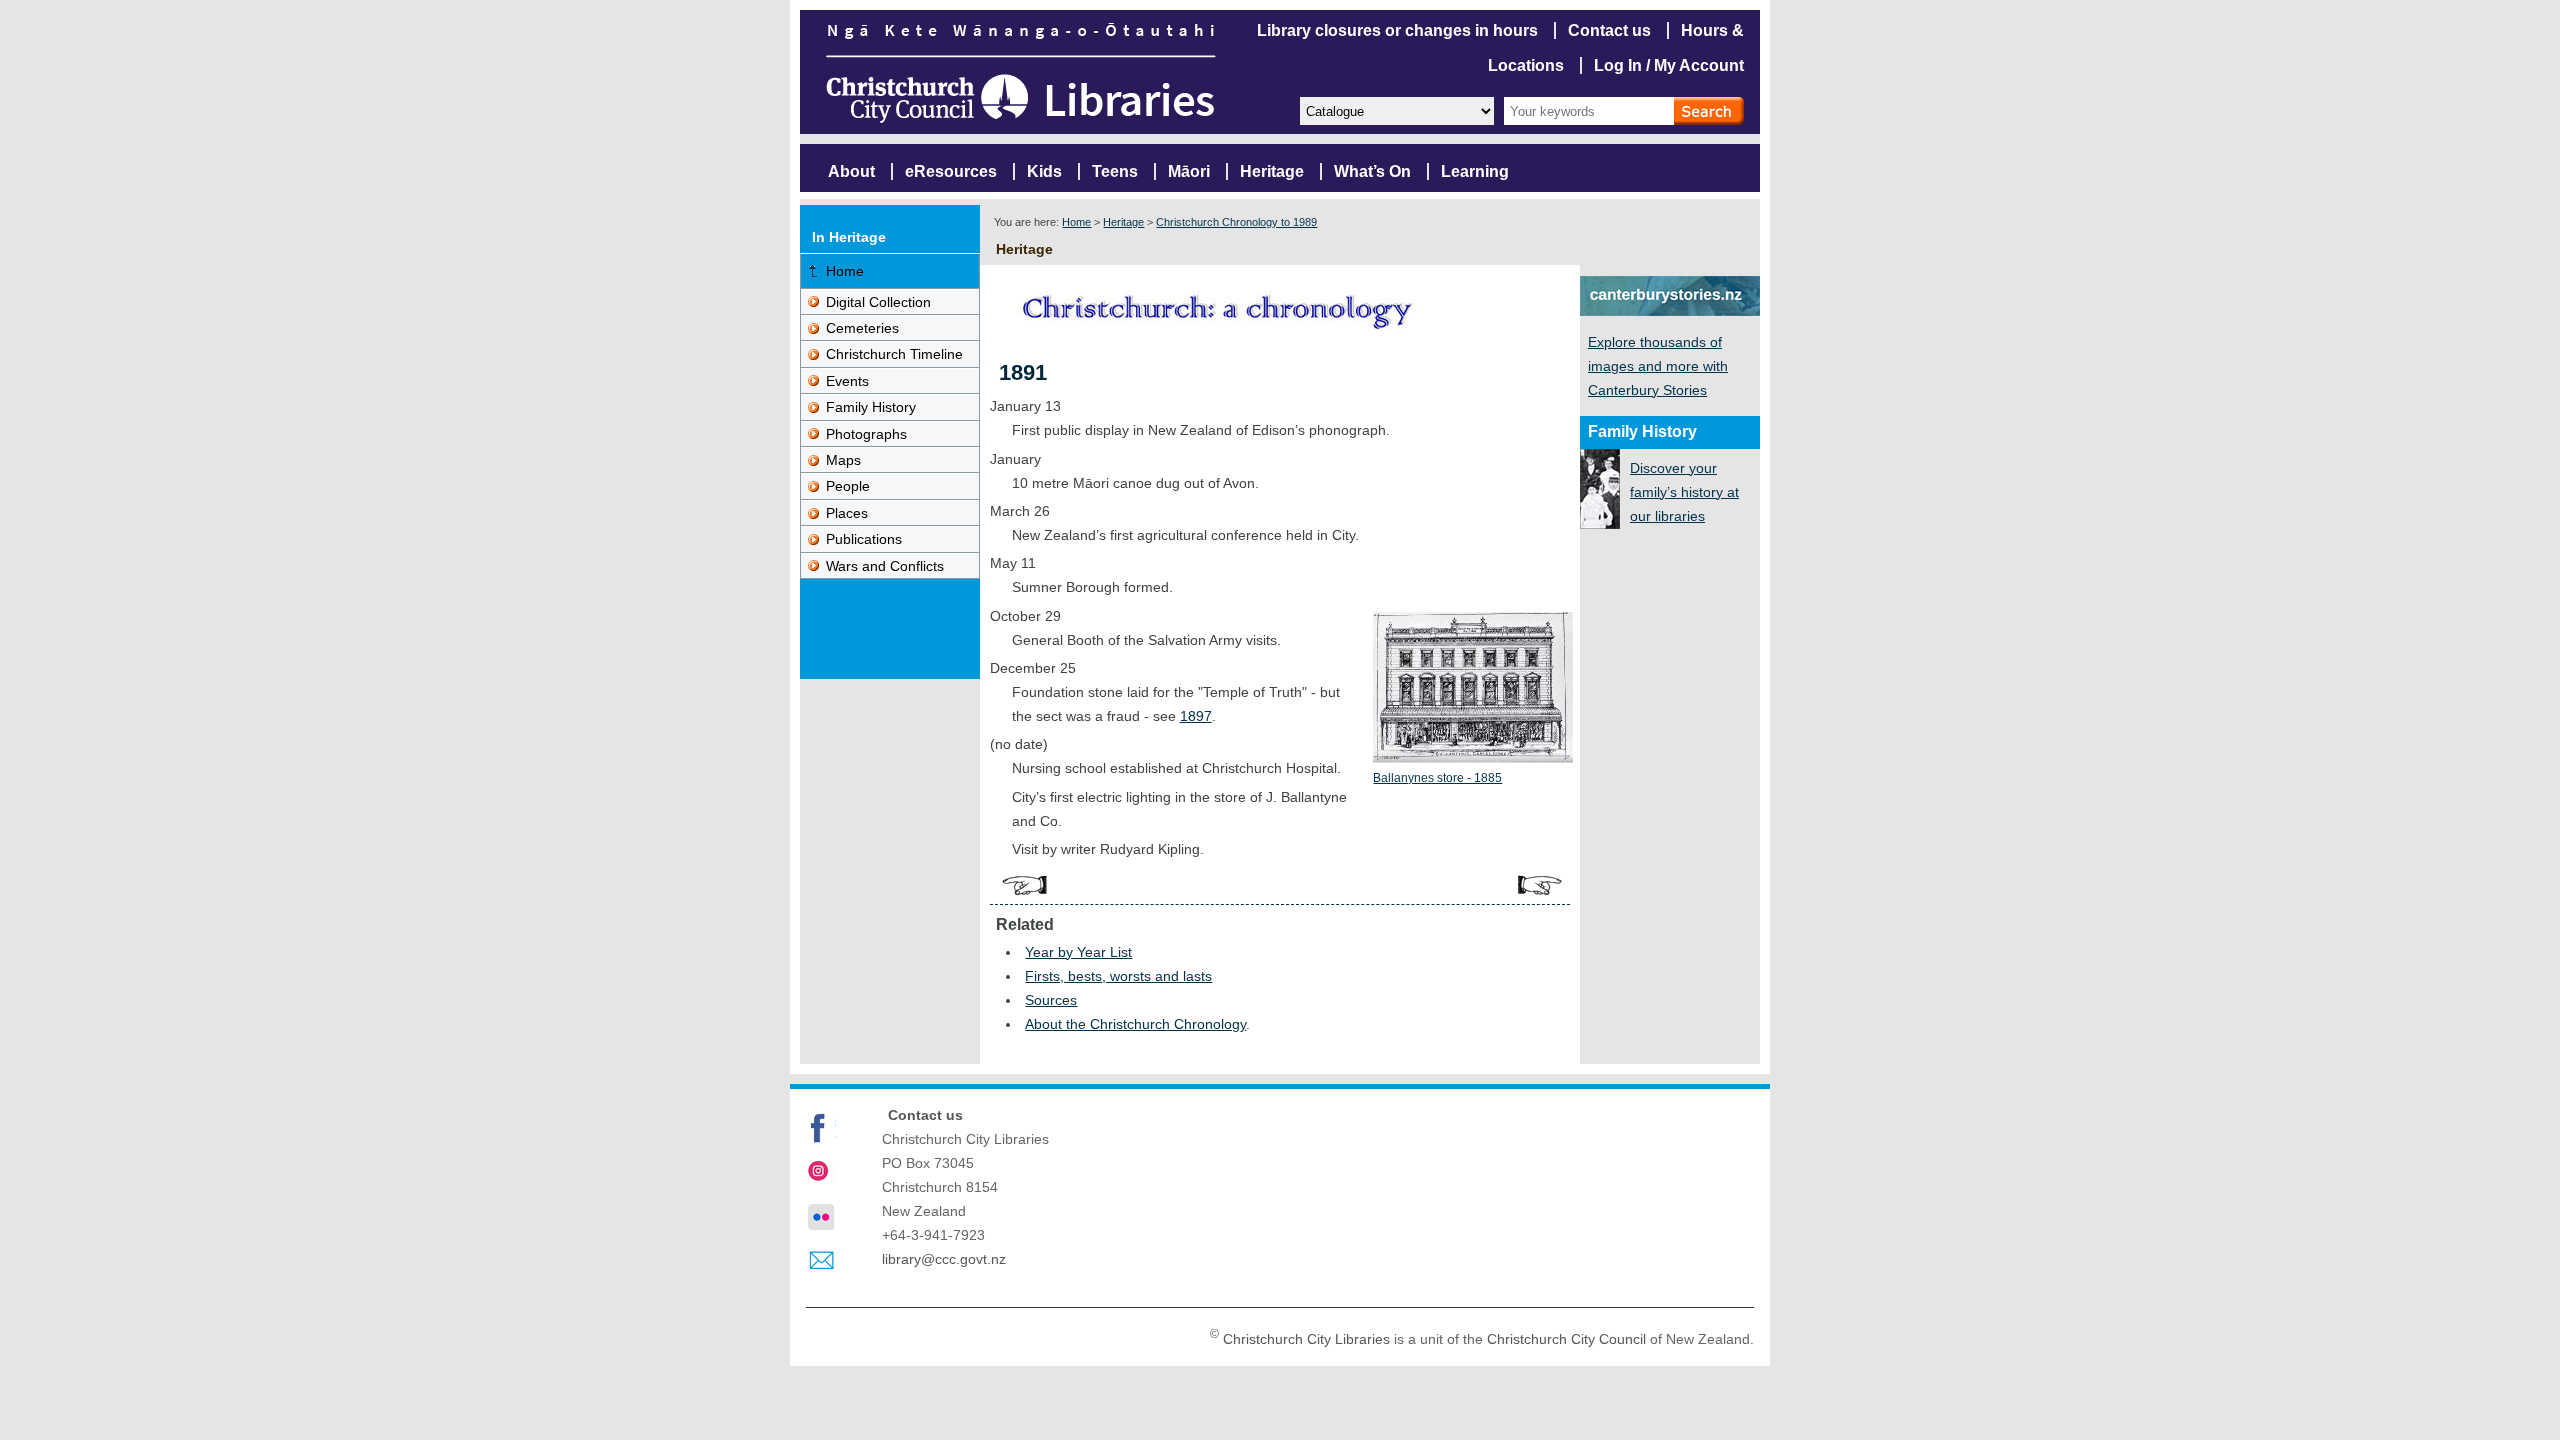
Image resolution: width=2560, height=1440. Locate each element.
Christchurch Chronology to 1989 (1236, 222)
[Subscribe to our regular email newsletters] (821, 1261)
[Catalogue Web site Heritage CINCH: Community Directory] (1396, 109)
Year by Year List (1078, 952)
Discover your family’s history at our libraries (1684, 492)
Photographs (866, 434)
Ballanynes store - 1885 (1437, 778)
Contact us (1609, 30)
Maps (843, 460)
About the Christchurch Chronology (1135, 1024)
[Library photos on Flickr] (821, 1217)
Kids (1044, 171)
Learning (1475, 171)
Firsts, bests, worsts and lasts (1118, 976)
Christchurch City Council (1566, 1339)
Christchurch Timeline (894, 354)
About (851, 171)
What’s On (1372, 171)
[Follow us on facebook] (821, 1128)
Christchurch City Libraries (1306, 1339)
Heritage (1272, 171)
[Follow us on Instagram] (821, 1173)
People (848, 486)
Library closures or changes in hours (1397, 30)
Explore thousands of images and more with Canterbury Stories (1658, 366)
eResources (951, 171)
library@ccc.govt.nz (944, 1259)
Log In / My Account (1669, 65)
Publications (864, 539)
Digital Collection (878, 302)
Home (1076, 222)
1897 (1196, 716)
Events (847, 381)
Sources (1051, 1000)
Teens (1115, 171)
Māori (1189, 171)
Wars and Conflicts (885, 566)
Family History (871, 407)
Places (847, 513)
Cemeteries (862, 328)
